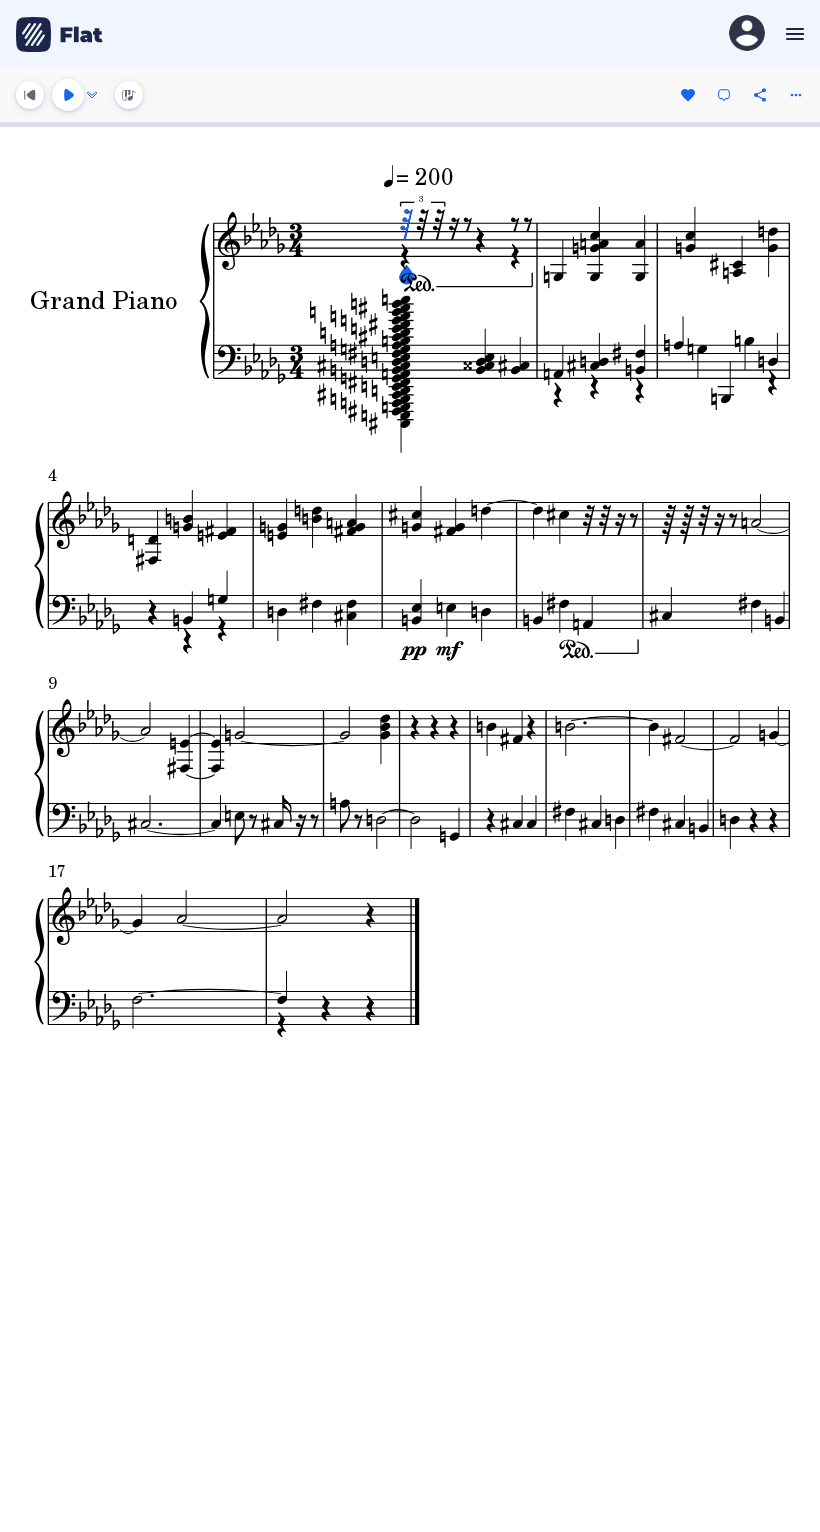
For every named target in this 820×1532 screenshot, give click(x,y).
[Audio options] (92, 95)
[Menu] (792, 34)
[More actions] (796, 95)
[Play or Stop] (68, 95)
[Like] (688, 95)
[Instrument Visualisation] (129, 95)
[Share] (760, 95)
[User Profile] (747, 34)
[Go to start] (30, 95)
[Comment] (724, 95)
